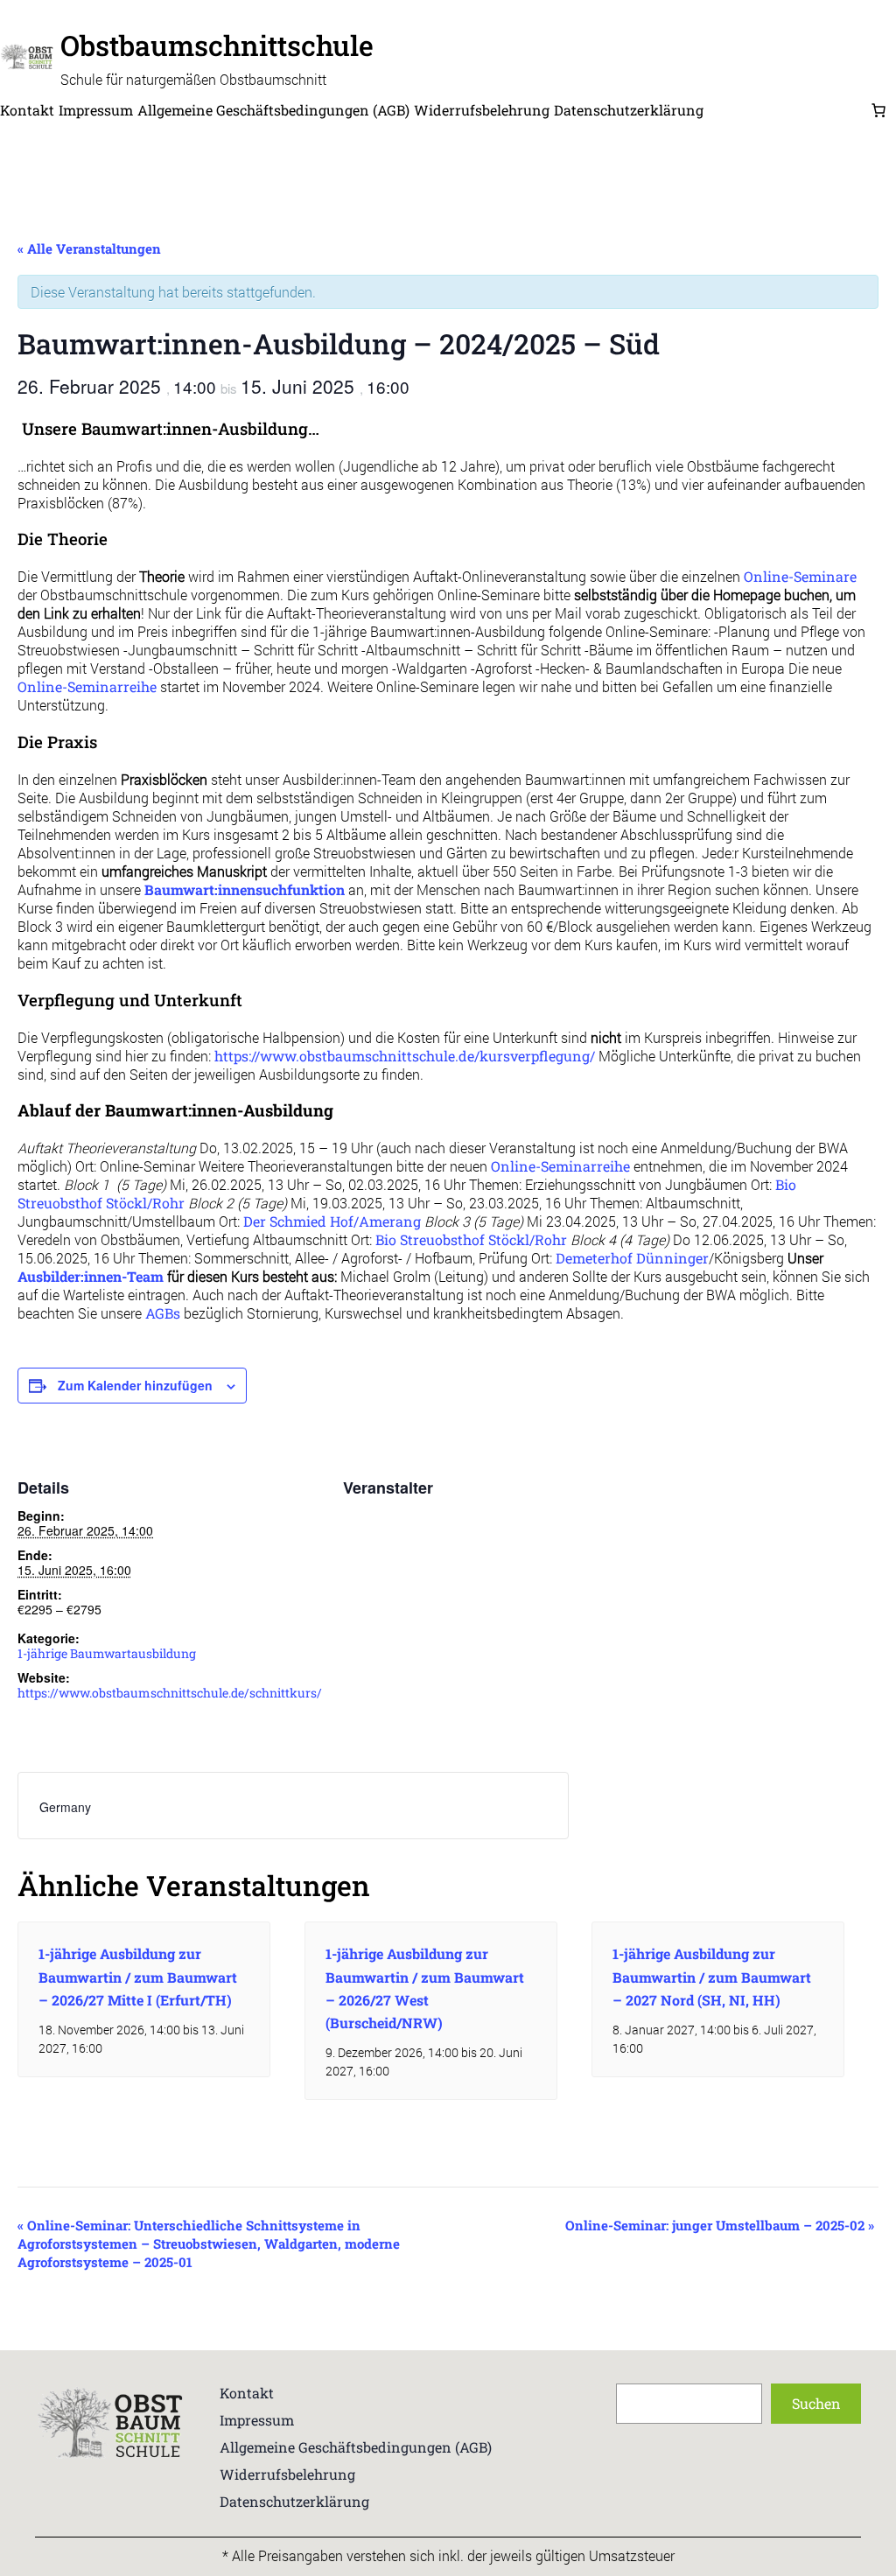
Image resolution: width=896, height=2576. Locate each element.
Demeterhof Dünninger (632, 1258)
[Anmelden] (786, 110)
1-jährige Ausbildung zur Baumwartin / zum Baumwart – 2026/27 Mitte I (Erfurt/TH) (138, 1976)
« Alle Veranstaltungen (89, 248)
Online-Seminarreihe (87, 686)
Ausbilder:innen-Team (91, 1276)
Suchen (816, 2403)
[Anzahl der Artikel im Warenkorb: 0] (878, 110)
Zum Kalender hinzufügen (135, 1385)
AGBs (163, 1313)
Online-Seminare (800, 576)
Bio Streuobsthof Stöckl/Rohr (471, 1239)
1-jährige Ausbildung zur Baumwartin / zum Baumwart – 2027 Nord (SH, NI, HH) (712, 1976)
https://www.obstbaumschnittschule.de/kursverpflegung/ (405, 1056)
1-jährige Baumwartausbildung (107, 1653)
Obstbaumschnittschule (217, 45)
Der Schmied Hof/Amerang (332, 1221)
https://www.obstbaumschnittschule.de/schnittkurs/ (170, 1693)
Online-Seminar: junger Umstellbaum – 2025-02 (720, 2225)
